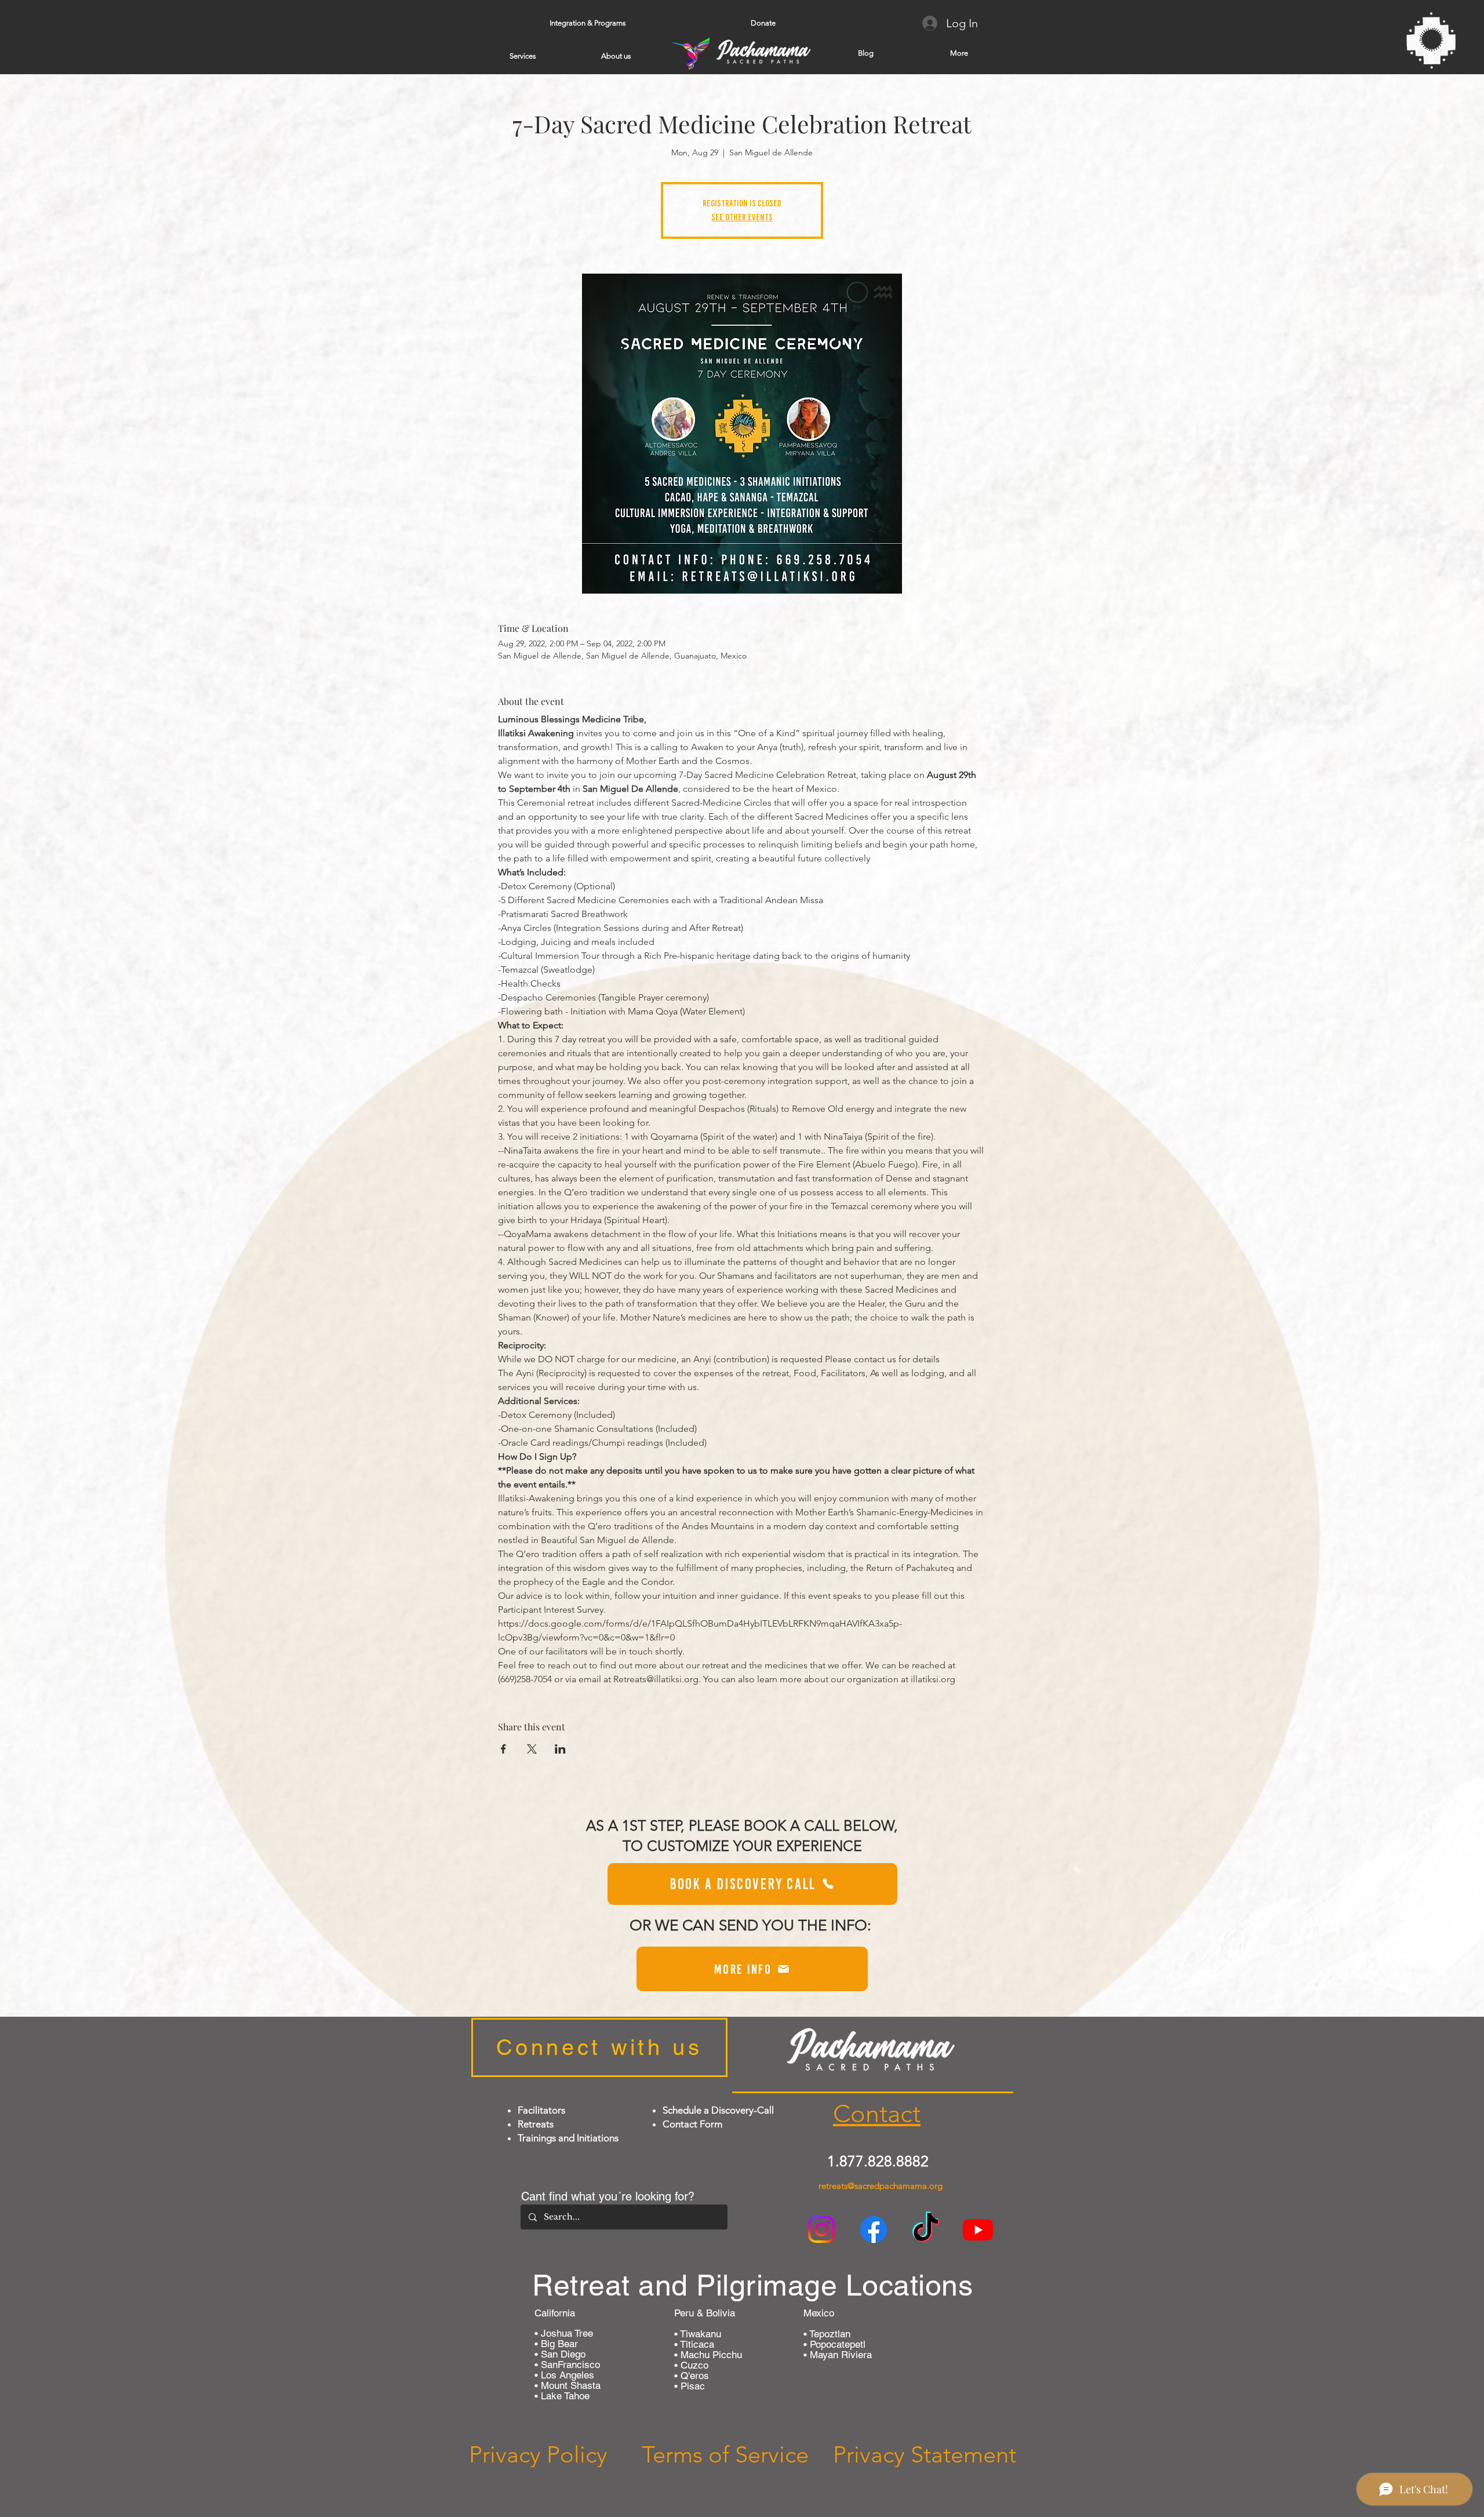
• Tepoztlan (827, 2334)
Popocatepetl (836, 2344)
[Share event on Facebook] (503, 1749)
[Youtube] (978, 2229)
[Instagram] (821, 2229)
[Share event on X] (532, 1749)
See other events (742, 217)
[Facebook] (874, 2229)
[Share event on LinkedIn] (560, 1749)
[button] (588, 23)
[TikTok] (926, 2229)
